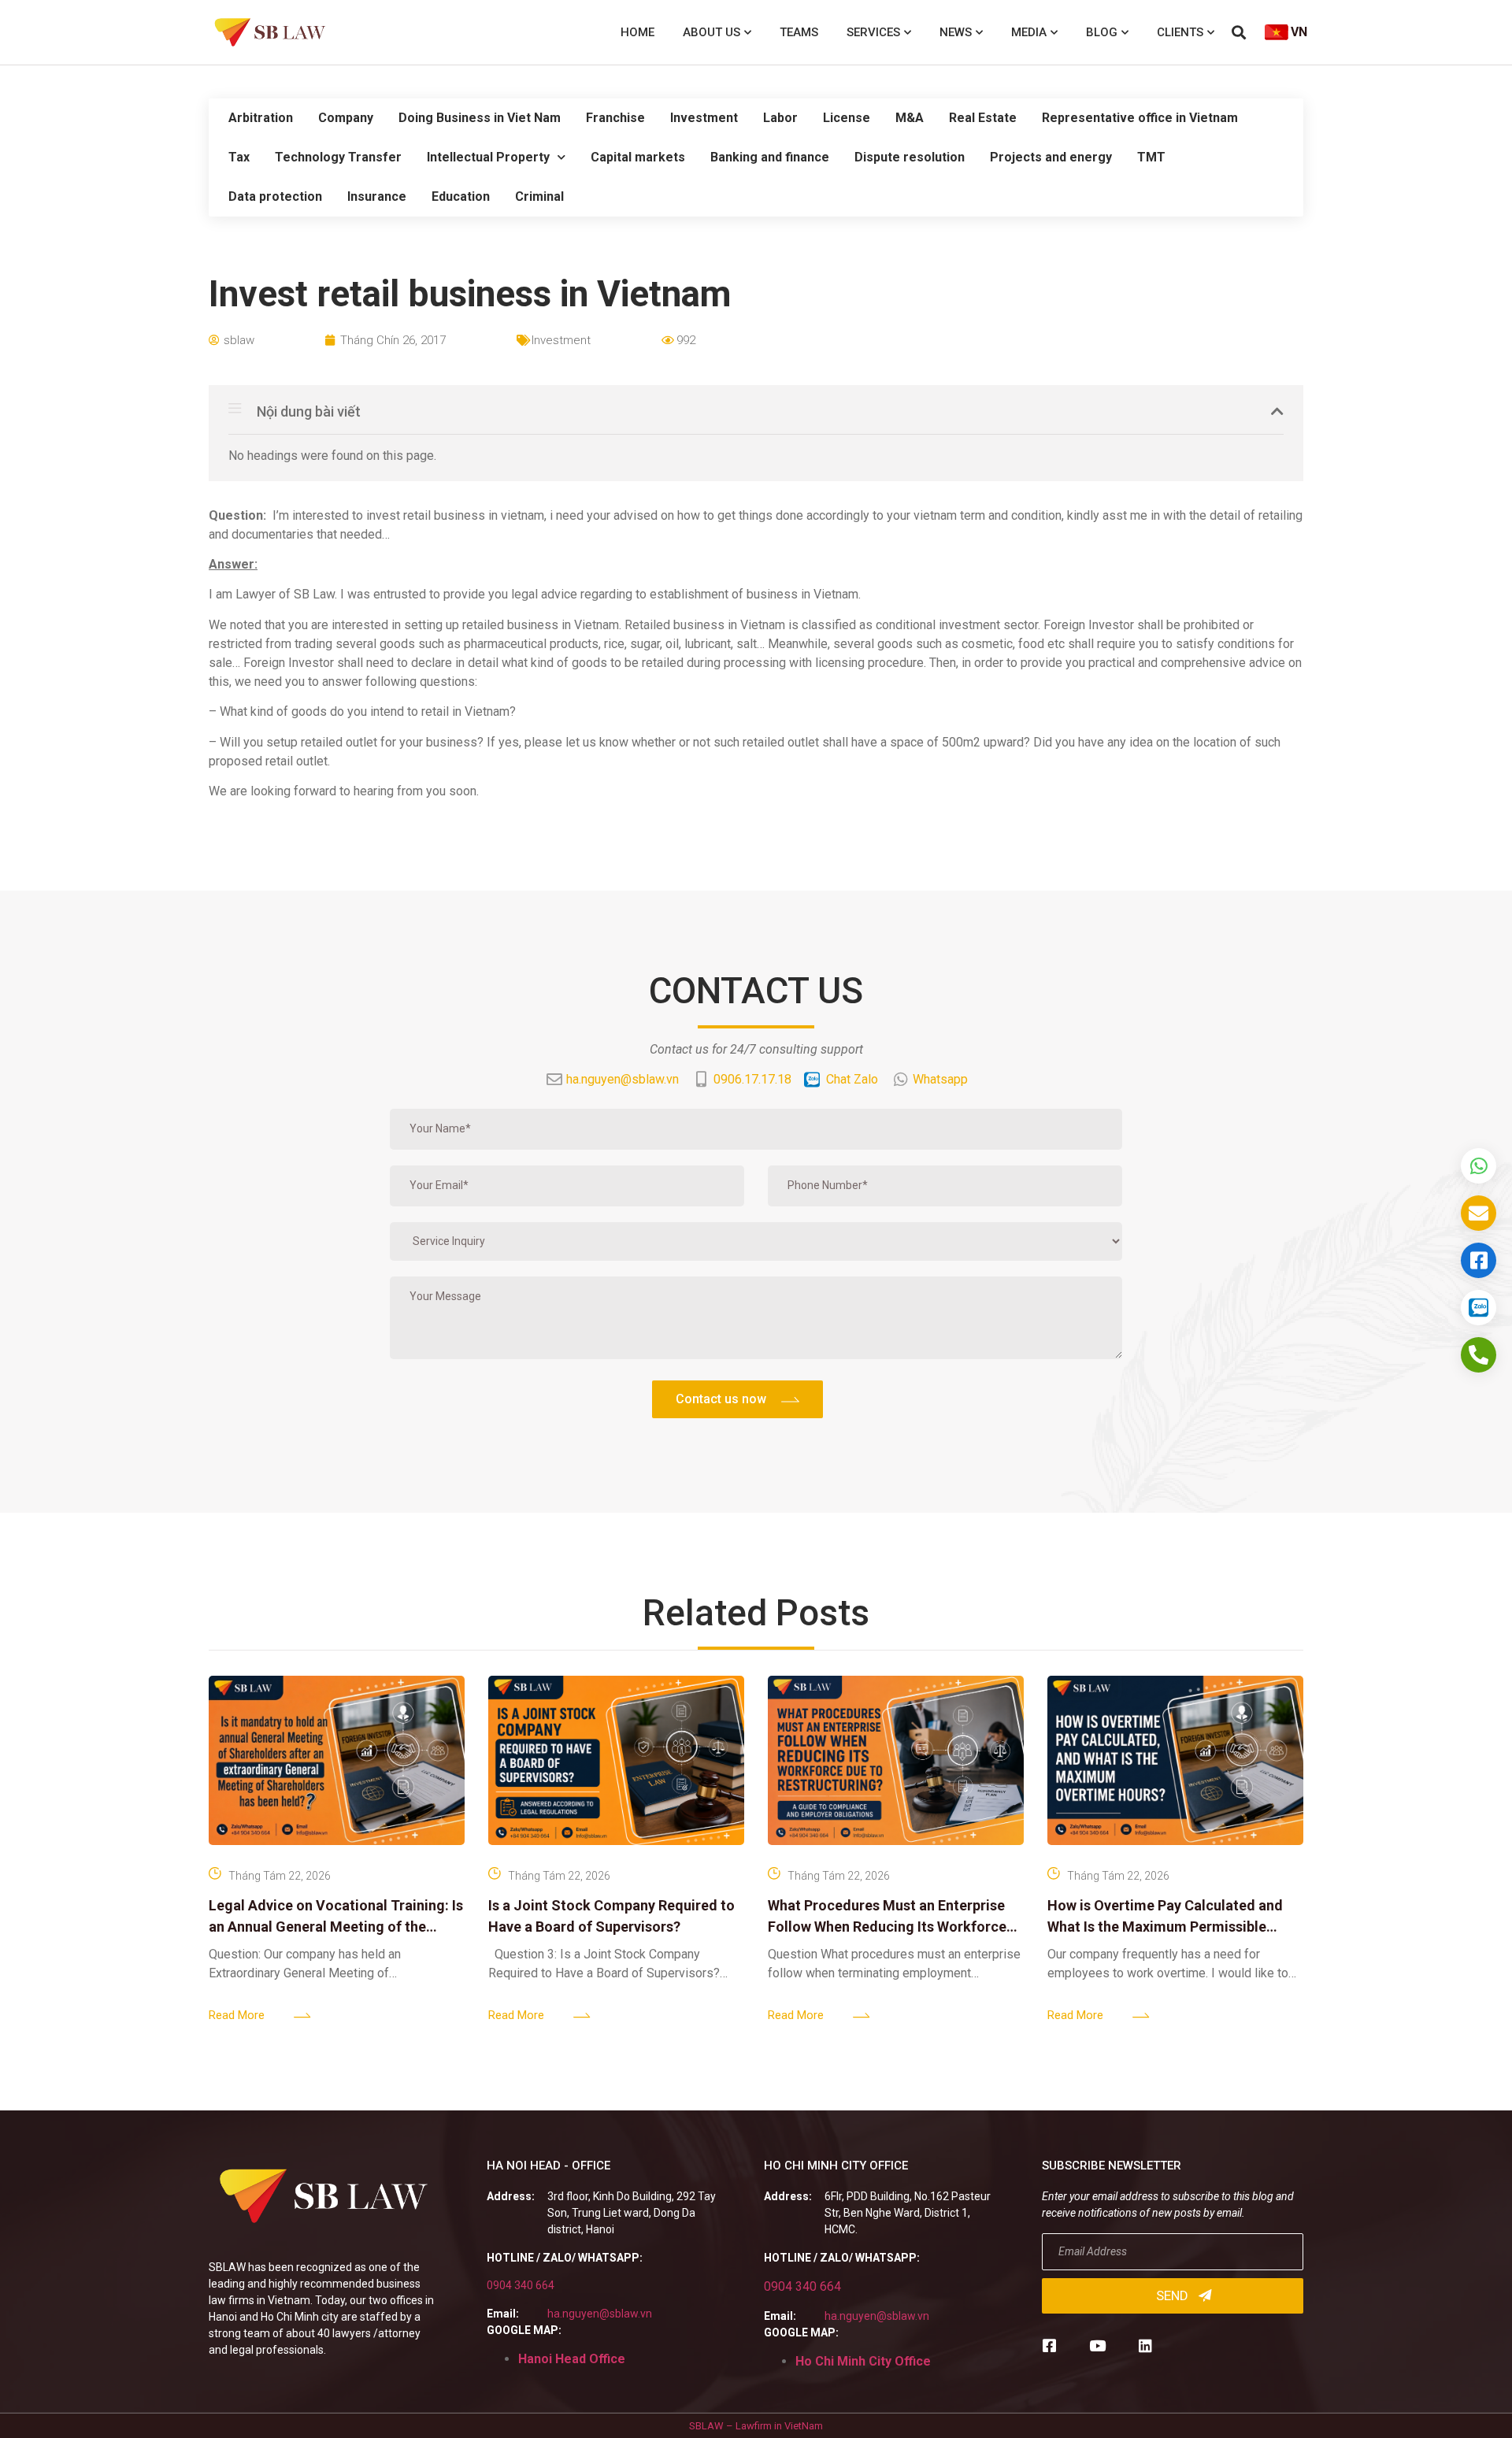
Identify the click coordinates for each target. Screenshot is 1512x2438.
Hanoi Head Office (572, 2359)
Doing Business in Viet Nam (480, 118)
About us (712, 32)
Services (873, 32)
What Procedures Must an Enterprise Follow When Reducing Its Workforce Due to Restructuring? (887, 1927)
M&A (910, 118)
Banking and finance (770, 157)
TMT (1151, 157)
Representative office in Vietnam (1140, 118)
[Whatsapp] (1479, 1166)
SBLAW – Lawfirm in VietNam (756, 2426)
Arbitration (261, 118)
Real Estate (983, 118)
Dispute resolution (910, 157)
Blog (1102, 32)
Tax (239, 157)
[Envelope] (1479, 1213)
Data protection (275, 196)
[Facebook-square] (1049, 2345)
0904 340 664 (521, 2285)
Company (346, 118)
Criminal (539, 196)
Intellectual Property (488, 157)
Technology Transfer (338, 157)
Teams (799, 32)
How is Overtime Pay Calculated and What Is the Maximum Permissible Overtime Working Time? (1165, 1927)
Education (461, 196)
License (847, 118)
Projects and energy (1051, 157)
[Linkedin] (1145, 2345)
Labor (780, 118)
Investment (704, 118)
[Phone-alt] (1479, 1355)
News (956, 32)
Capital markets (638, 157)
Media (1029, 32)
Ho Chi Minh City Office (863, 2361)
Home (637, 32)
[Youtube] (1097, 2345)
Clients (1180, 32)
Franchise (615, 118)
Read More (237, 2015)
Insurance (377, 196)
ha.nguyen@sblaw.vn (600, 2314)
